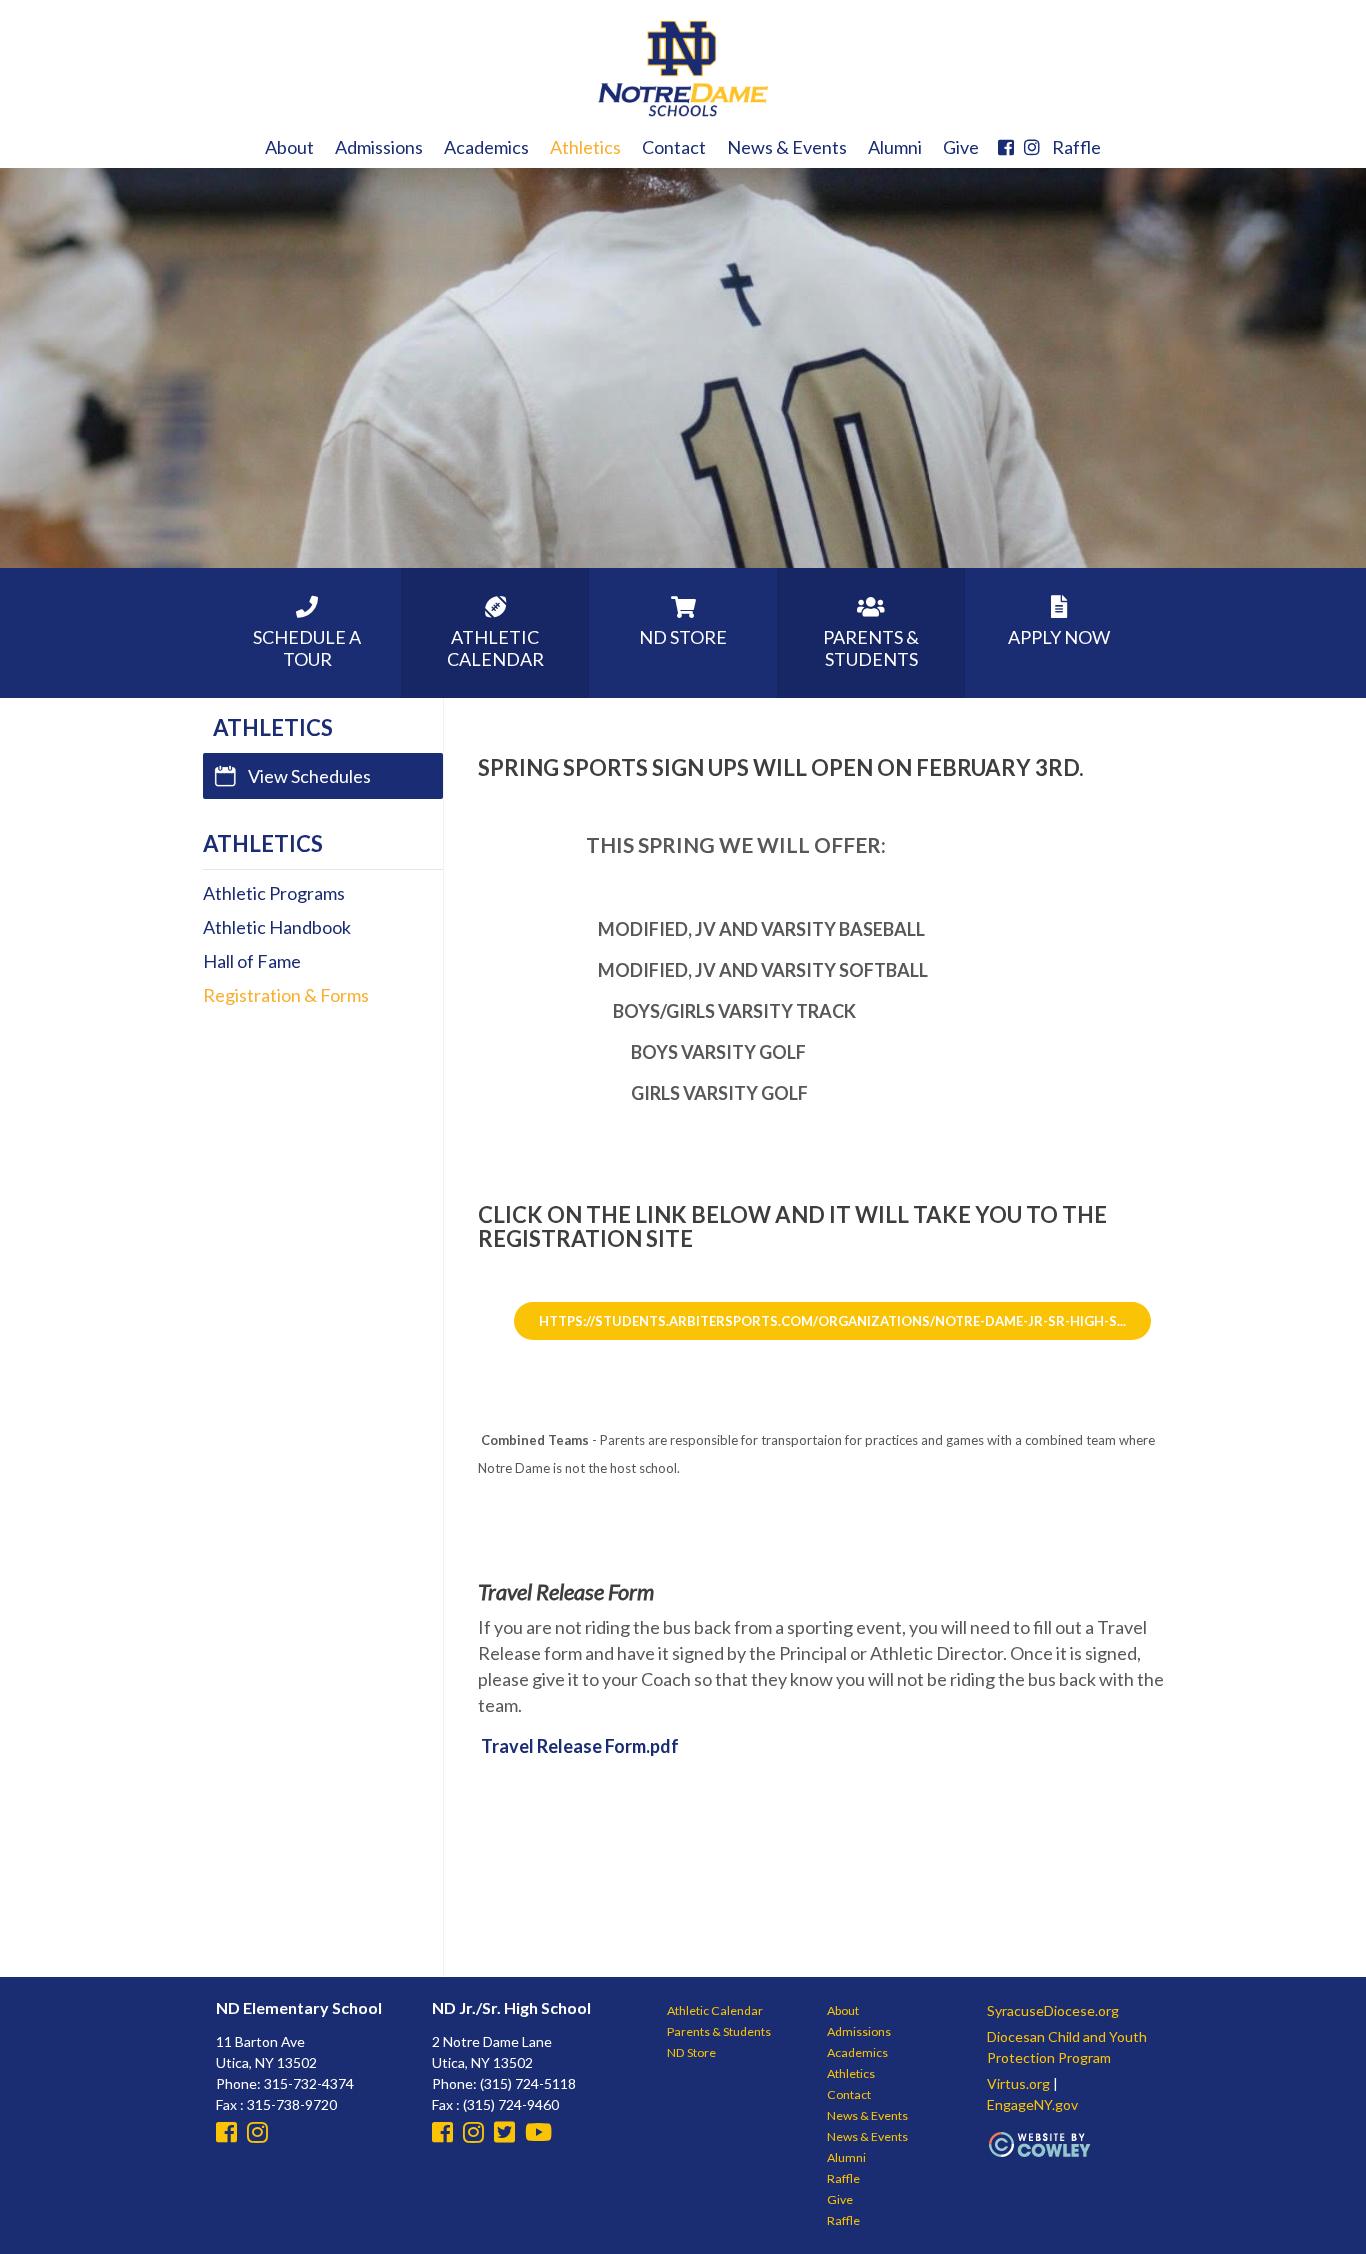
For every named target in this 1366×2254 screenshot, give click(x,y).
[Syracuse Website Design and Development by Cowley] (1040, 2154)
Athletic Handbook (277, 927)
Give (961, 147)
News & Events (787, 147)
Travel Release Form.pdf (580, 1746)
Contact (674, 147)
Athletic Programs (274, 893)
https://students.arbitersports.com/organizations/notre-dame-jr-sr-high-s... (832, 1321)
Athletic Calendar (715, 2010)
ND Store (691, 2052)
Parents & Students (719, 2031)
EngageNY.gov (1032, 2104)
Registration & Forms (286, 995)
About (289, 147)
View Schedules (309, 776)
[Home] (683, 115)
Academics (486, 147)
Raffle (1076, 147)
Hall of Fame (252, 961)
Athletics (585, 147)
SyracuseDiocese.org (1053, 2010)
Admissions (379, 147)
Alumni (895, 147)
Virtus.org (1018, 2083)
